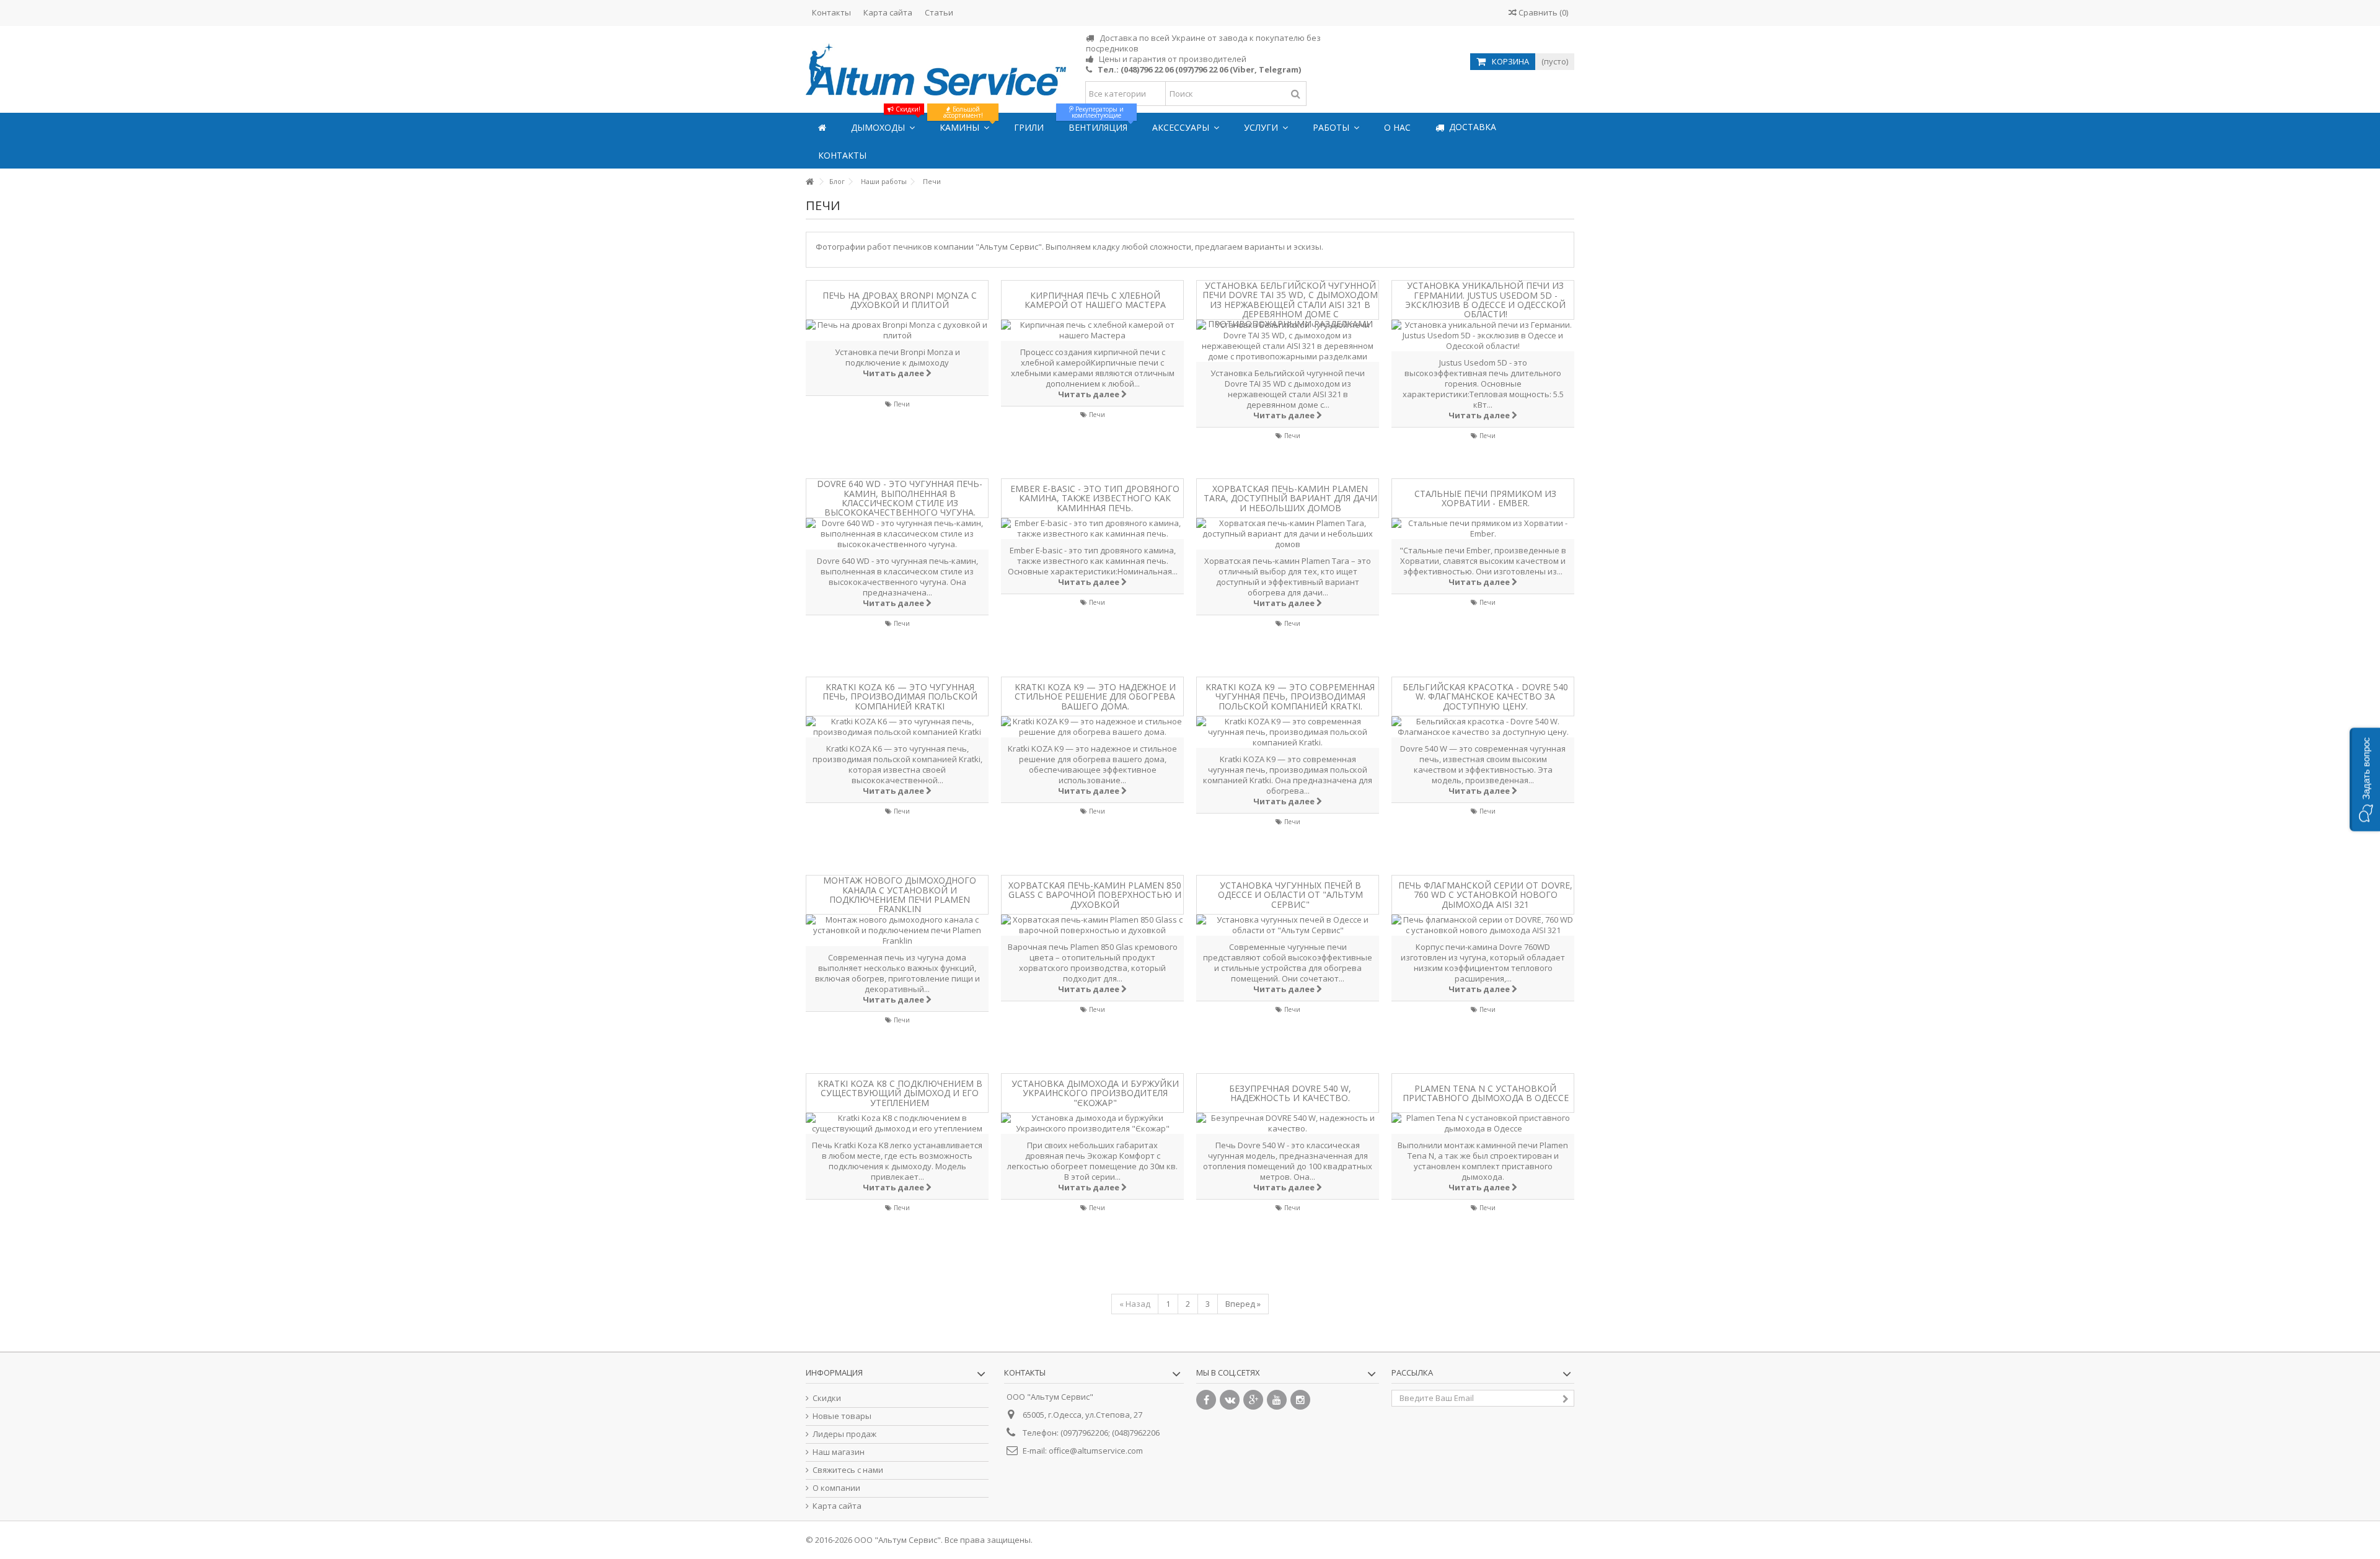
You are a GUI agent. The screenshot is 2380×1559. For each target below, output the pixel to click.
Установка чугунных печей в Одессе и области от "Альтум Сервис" (1290, 895)
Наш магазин (839, 1452)
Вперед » (1243, 1304)
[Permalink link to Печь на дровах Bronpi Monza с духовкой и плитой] (897, 330)
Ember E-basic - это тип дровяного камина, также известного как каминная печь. (1095, 498)
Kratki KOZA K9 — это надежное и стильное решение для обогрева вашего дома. (1095, 696)
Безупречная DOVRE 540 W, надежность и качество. (1290, 1093)
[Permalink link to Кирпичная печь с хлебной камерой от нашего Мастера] (1092, 330)
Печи (902, 404)
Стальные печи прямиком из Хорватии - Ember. (1485, 498)
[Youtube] (1277, 1400)
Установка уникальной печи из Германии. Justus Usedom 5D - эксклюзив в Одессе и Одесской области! (1485, 300)
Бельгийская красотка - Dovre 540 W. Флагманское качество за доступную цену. (1485, 696)
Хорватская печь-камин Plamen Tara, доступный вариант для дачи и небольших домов (1290, 498)
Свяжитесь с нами (848, 1470)
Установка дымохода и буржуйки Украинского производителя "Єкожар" (1095, 1093)
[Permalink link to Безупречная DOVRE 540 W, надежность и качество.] (1288, 1123)
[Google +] (1253, 1400)
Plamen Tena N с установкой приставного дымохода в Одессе (1486, 1093)
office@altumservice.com (1096, 1451)
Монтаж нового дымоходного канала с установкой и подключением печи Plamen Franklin (900, 895)
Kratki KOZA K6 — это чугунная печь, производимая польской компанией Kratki (900, 696)
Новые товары (842, 1416)
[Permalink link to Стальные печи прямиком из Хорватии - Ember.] (1483, 529)
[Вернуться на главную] (809, 182)
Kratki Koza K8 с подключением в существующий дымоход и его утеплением (900, 1093)
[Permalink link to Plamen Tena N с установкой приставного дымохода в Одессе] (1483, 1123)
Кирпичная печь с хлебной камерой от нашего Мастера (1095, 300)
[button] (2365, 780)
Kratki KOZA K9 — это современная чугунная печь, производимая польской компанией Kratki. (1290, 696)
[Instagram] (1300, 1400)
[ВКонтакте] (1230, 1400)
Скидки (827, 1398)
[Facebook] (1206, 1400)
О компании (836, 1488)
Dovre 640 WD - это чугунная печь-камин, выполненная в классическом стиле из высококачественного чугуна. (900, 498)
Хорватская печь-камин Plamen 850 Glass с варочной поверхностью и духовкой (1095, 895)
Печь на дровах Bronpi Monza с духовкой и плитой (900, 300)
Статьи (939, 12)
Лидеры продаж (844, 1434)
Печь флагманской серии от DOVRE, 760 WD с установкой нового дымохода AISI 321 (1485, 895)
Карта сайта (888, 12)
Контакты (831, 12)
